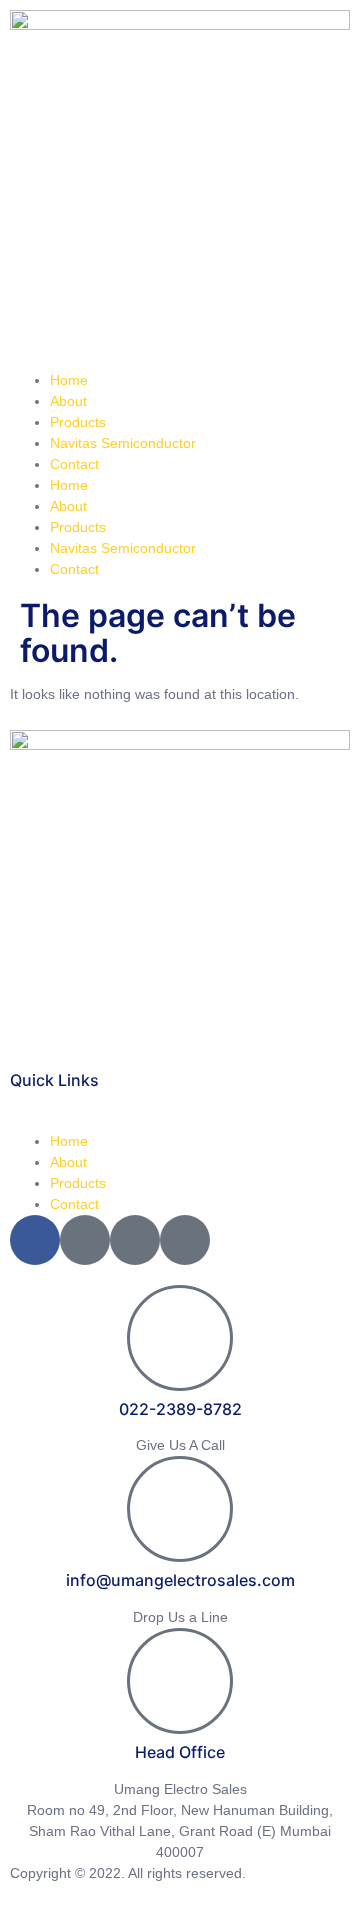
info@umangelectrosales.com (180, 1580)
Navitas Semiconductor (123, 443)
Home (69, 380)
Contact (74, 464)
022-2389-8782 (180, 1409)
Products (78, 422)
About (68, 401)
